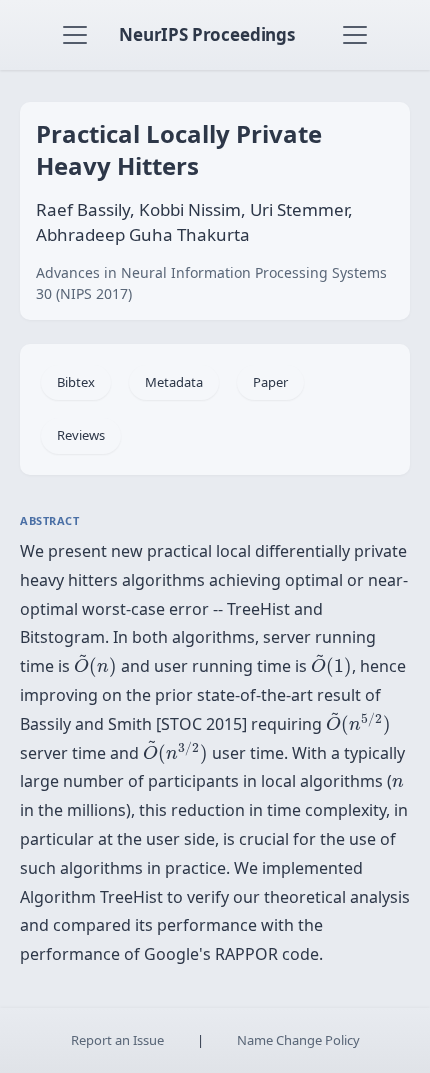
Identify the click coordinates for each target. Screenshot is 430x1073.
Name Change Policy (298, 1040)
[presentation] (95, 665)
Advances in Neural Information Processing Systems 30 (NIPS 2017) (211, 283)
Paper (270, 382)
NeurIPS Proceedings (207, 34)
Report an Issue (117, 1040)
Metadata (174, 382)
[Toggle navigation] (75, 35)
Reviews (81, 435)
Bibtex (76, 382)
